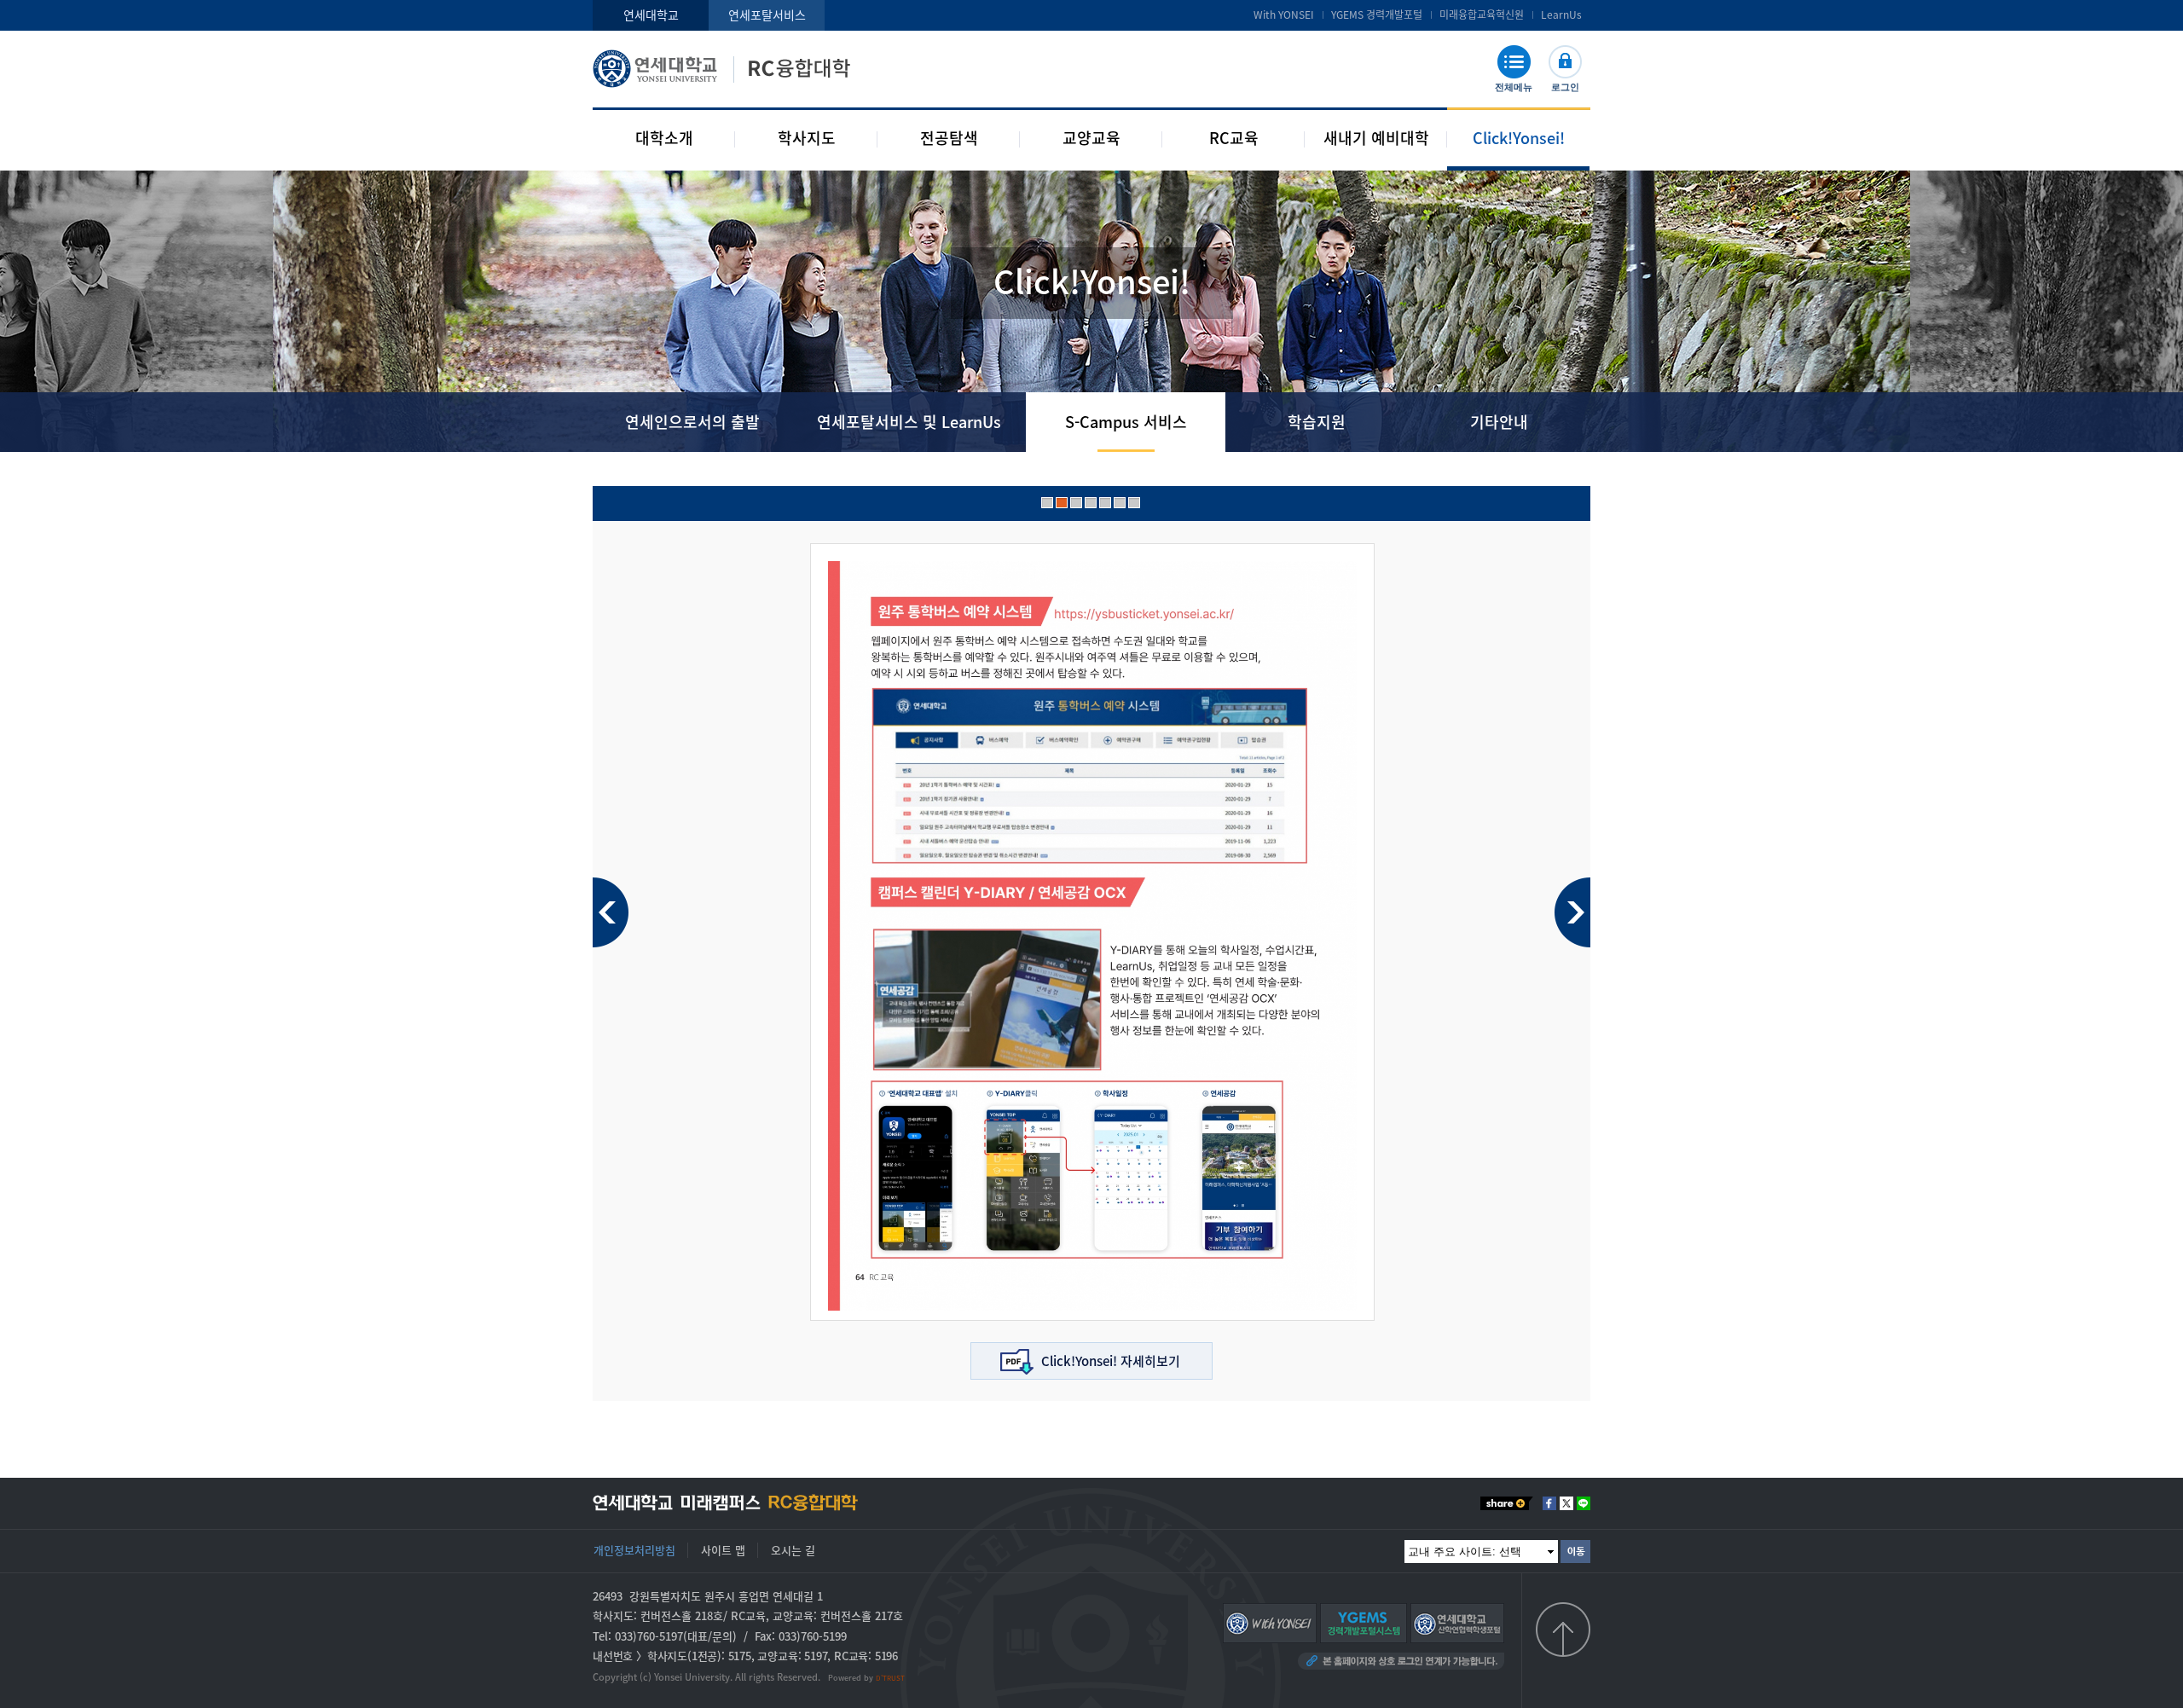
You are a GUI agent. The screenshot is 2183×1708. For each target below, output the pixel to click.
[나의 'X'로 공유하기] (1566, 1503)
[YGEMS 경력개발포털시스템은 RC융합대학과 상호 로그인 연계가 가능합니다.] (1364, 1623)
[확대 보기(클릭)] (1092, 935)
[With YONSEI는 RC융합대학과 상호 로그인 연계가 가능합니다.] (1270, 1623)
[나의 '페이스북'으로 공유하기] (1549, 1503)
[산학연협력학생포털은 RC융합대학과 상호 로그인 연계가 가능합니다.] (1457, 1623)
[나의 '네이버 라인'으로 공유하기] (1584, 1503)
